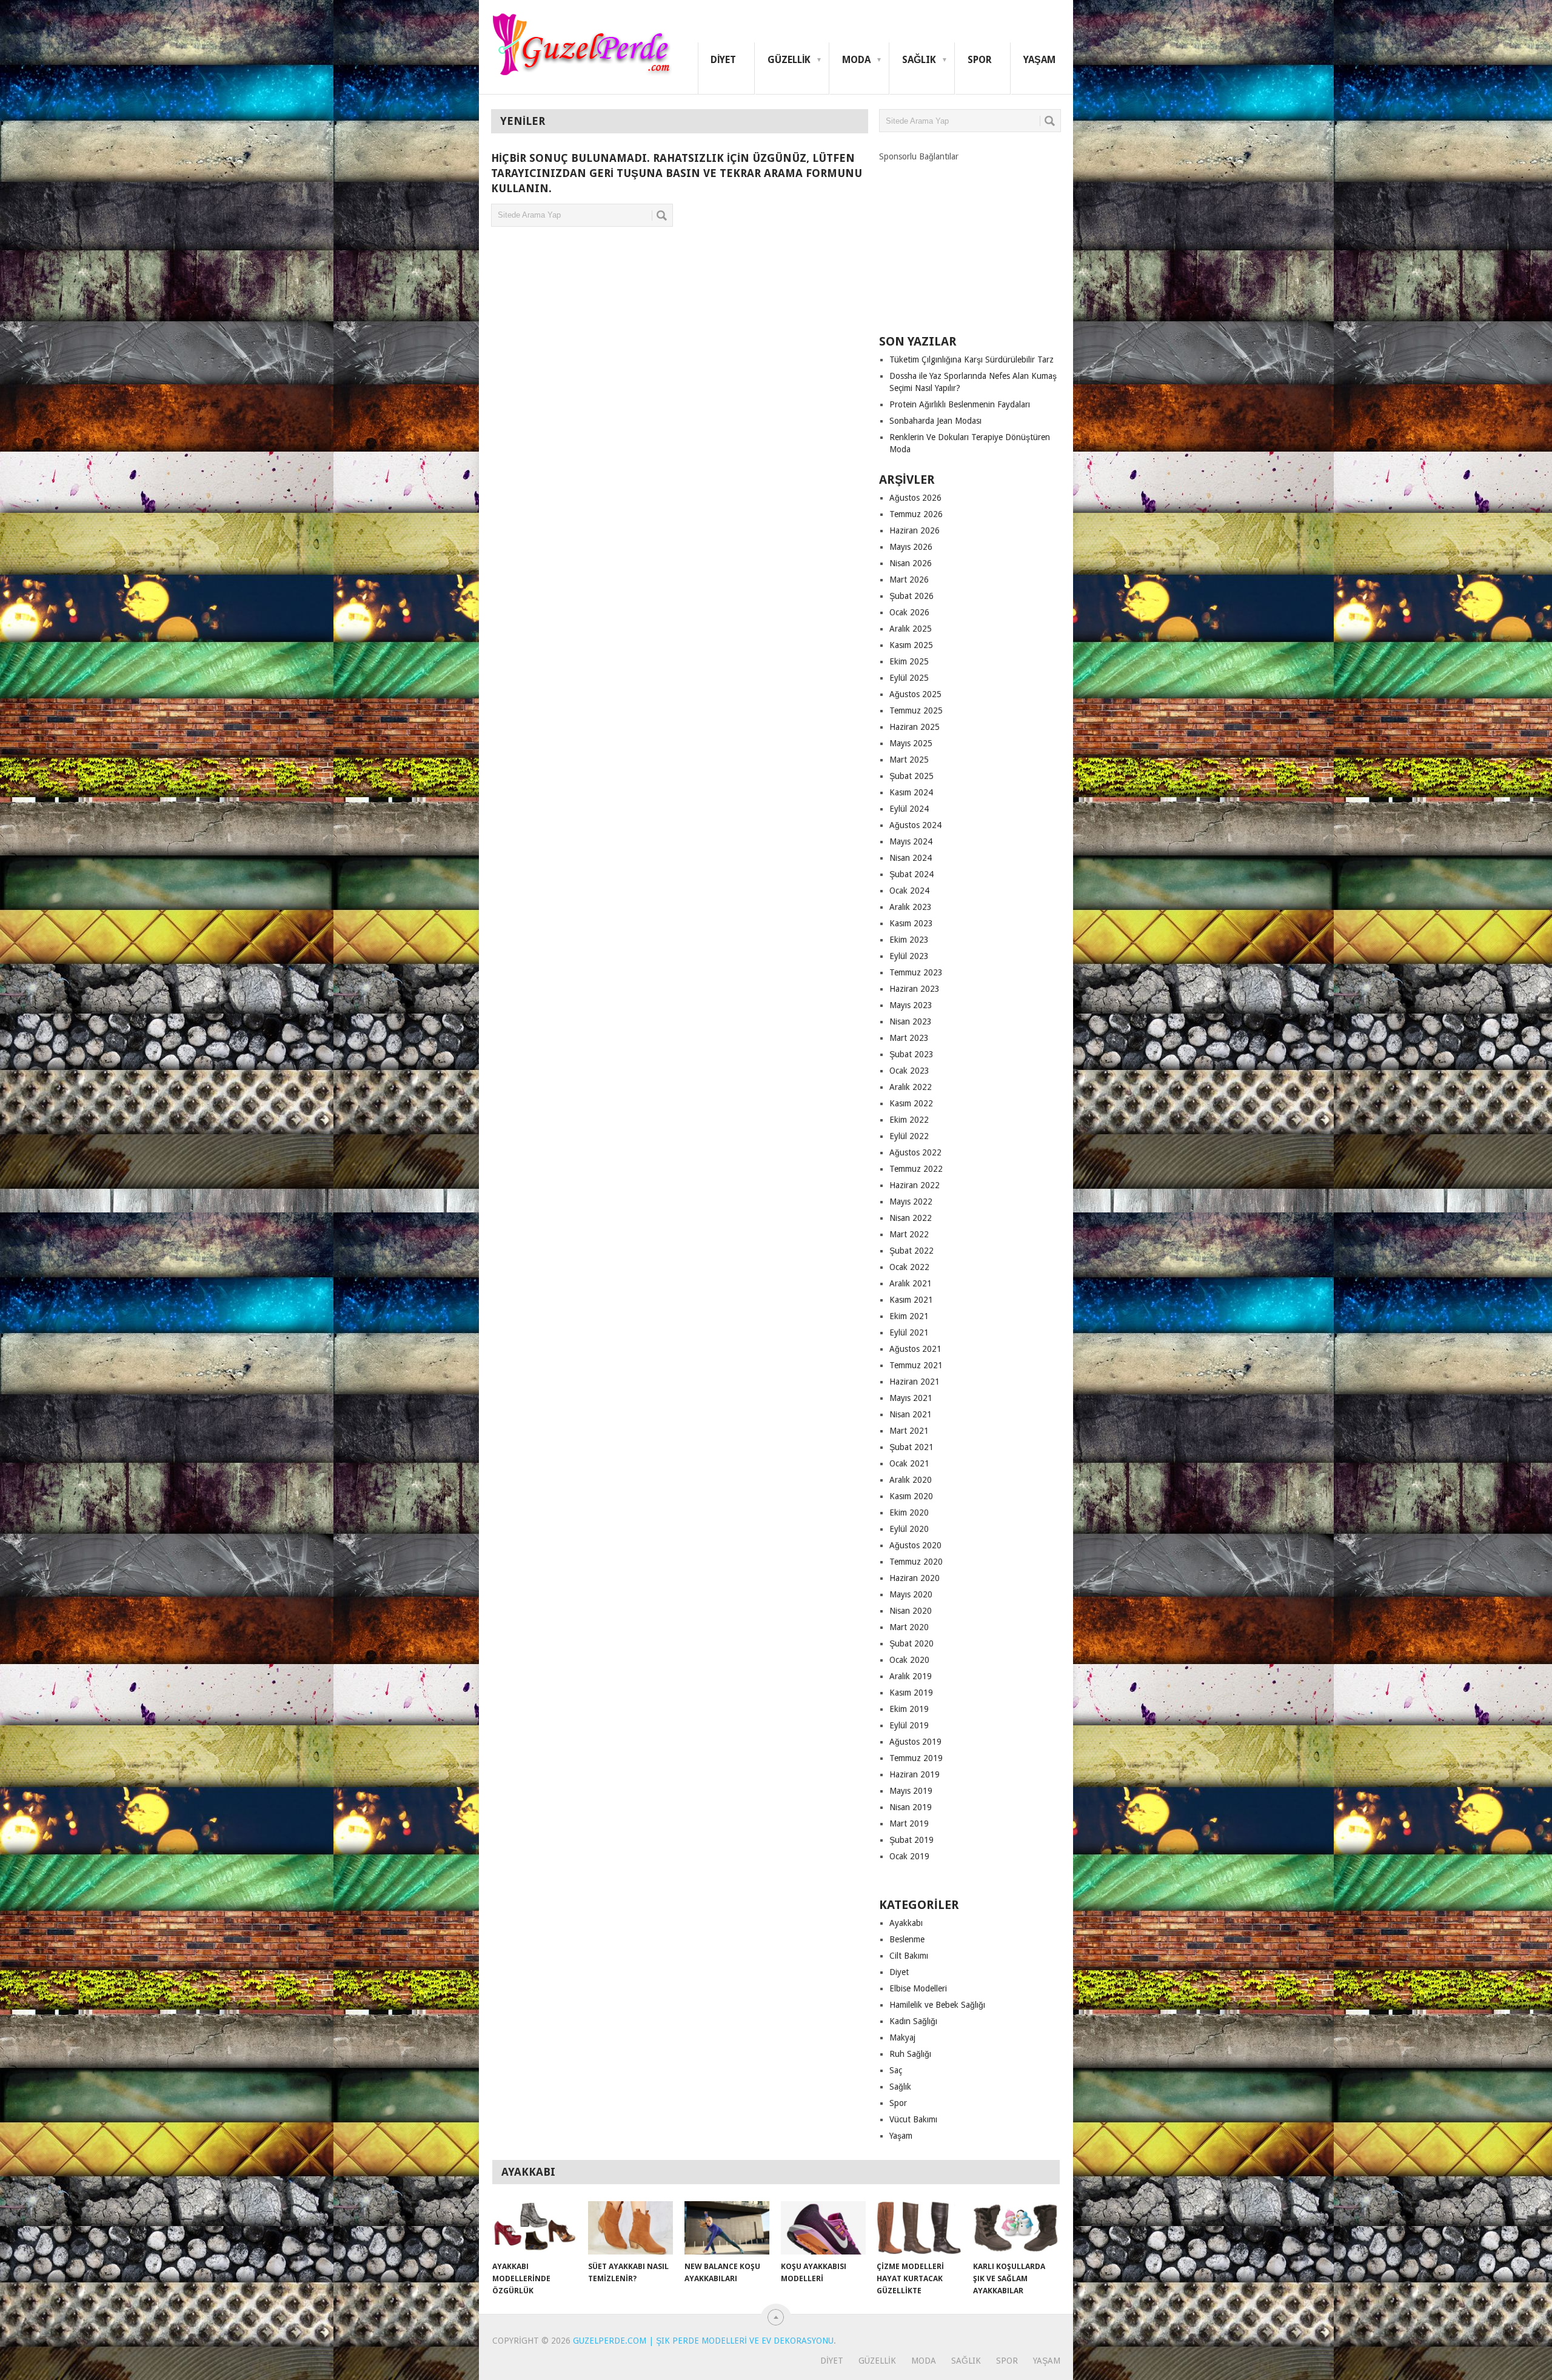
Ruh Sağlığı (910, 2054)
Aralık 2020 (911, 1480)
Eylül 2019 (909, 1725)
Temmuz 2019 (916, 1758)
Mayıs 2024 (911, 841)
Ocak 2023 (909, 1071)
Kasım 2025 (911, 645)
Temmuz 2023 (916, 972)
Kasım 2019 (911, 1693)
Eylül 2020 (909, 1529)
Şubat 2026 (911, 596)
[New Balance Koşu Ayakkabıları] (727, 2228)
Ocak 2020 (909, 1660)
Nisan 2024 (911, 858)
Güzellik (789, 60)
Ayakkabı (906, 1923)
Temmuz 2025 (916, 710)
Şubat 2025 (911, 776)
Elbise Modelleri (918, 1988)
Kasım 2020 (911, 1496)
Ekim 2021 (909, 1316)
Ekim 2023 (909, 940)
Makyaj (902, 2037)
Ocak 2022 (909, 1267)
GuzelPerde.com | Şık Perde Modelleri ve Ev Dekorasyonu (703, 2341)
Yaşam (1039, 60)
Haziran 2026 (915, 530)
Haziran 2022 (915, 1185)
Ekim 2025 (909, 661)
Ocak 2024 (909, 891)
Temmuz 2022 (916, 1169)
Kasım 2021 (911, 1300)
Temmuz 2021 (916, 1365)
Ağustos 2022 (915, 1152)
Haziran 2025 (915, 727)
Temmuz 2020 (916, 1562)
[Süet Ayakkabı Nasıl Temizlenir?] (630, 2228)
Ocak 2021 (909, 1463)
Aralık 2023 (911, 907)
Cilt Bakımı (909, 1956)
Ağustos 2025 (915, 694)
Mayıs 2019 (911, 1791)
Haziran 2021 (915, 1382)
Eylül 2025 (909, 678)
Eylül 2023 (909, 956)
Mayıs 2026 (911, 547)
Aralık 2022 (911, 1087)
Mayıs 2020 (911, 1594)
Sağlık (919, 60)
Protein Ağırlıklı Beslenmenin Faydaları (960, 404)
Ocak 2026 (909, 612)
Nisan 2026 (911, 563)
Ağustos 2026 (915, 498)
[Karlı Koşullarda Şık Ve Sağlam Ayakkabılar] (1015, 2228)
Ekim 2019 (909, 1709)
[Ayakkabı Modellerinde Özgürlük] (535, 2228)
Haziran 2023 (915, 989)
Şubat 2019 (911, 1840)
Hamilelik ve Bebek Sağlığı (937, 2005)
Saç (896, 2070)
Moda (856, 60)
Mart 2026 (909, 580)
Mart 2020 (909, 1627)
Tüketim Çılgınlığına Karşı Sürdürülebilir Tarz (972, 359)
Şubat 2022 (911, 1251)
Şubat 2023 (911, 1054)
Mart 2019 (909, 1823)
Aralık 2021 (911, 1283)
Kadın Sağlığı (913, 2021)
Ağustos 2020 (915, 1545)
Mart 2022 (909, 1234)
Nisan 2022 (911, 1218)
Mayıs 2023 (911, 1005)
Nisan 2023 (911, 1021)
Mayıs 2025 (911, 743)
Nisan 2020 (911, 1611)
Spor (980, 60)
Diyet (723, 60)
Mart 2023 (909, 1038)
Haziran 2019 (915, 1774)
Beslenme (907, 1939)
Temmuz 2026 (916, 514)
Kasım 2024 (911, 792)
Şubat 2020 (911, 1643)
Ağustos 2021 (915, 1349)
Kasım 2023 (911, 923)
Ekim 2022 (909, 1120)
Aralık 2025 (911, 629)
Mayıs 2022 (911, 1202)
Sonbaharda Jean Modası (935, 421)
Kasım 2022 (911, 1103)
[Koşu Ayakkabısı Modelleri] (823, 2228)
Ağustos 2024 (915, 825)
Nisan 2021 (911, 1414)
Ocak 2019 (909, 1856)
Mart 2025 (909, 760)
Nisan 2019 (911, 1807)
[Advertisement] (970, 238)
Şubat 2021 (911, 1447)
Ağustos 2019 (915, 1742)
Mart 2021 (909, 1431)
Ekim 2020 (909, 1513)
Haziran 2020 (915, 1578)
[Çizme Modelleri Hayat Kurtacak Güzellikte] (919, 2228)
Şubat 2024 (911, 874)
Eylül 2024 (909, 809)
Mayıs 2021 (911, 1398)
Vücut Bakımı (913, 2119)
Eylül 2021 (909, 1332)
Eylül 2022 (909, 1136)
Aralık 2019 (911, 1676)
